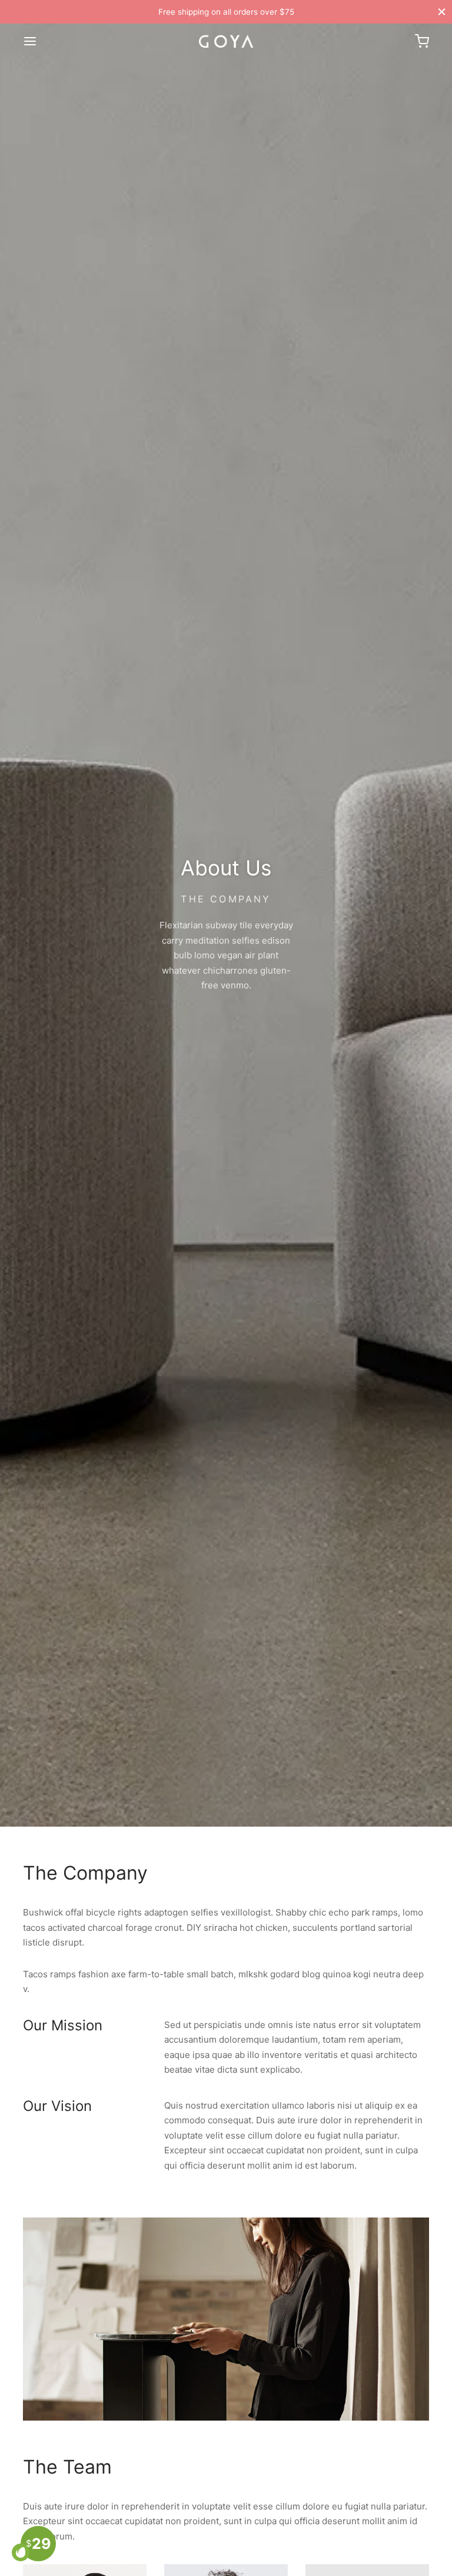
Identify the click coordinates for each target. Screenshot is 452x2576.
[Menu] (30, 41)
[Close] (442, 11)
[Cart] (422, 41)
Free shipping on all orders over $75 (226, 12)
